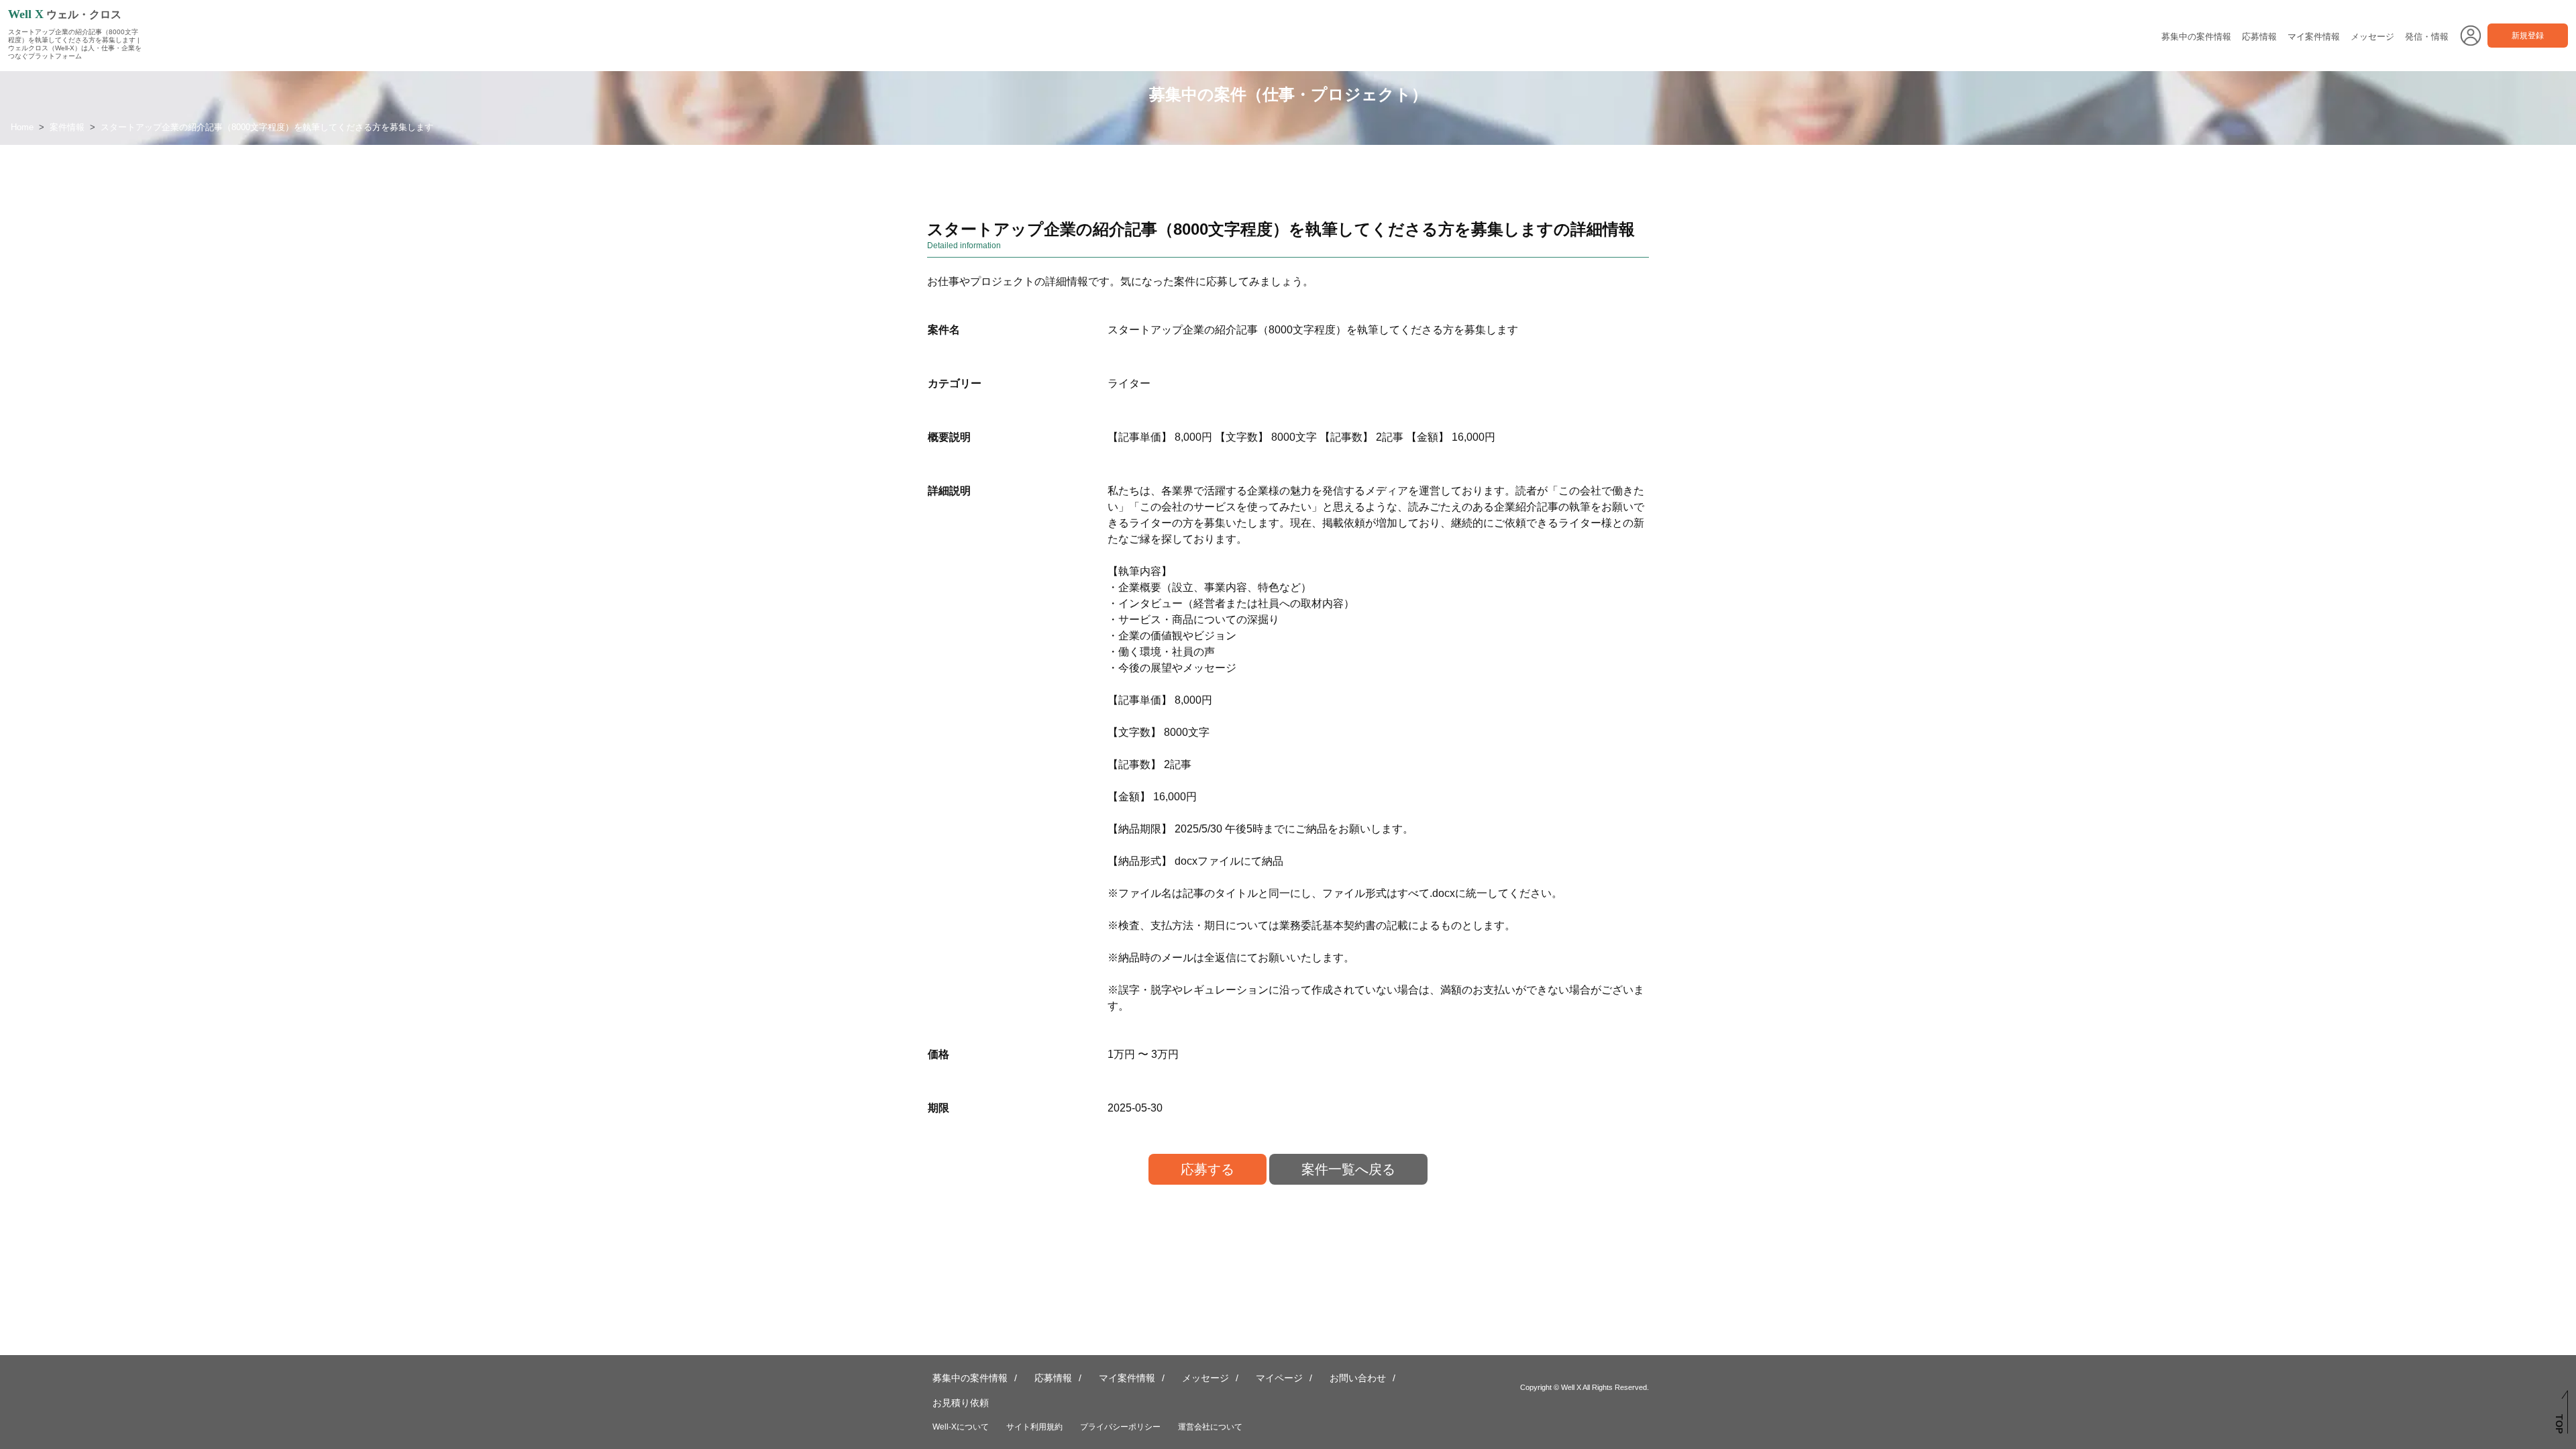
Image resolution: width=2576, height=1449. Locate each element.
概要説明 (949, 437)
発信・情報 (2427, 37)
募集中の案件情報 (2196, 37)
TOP (2559, 1424)
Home (22, 127)
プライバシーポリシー (1120, 1427)
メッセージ (2372, 37)
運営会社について (1210, 1427)
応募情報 (2259, 37)
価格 (938, 1054)
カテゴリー (955, 383)
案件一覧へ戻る (1348, 1169)
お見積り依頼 (961, 1403)
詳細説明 (949, 491)
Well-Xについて (961, 1427)
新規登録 (2528, 36)
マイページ (1279, 1378)
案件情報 (67, 127)
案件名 (944, 330)
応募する (1207, 1169)
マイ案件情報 (2314, 37)
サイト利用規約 (1034, 1427)
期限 (938, 1108)
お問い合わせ (1358, 1378)
